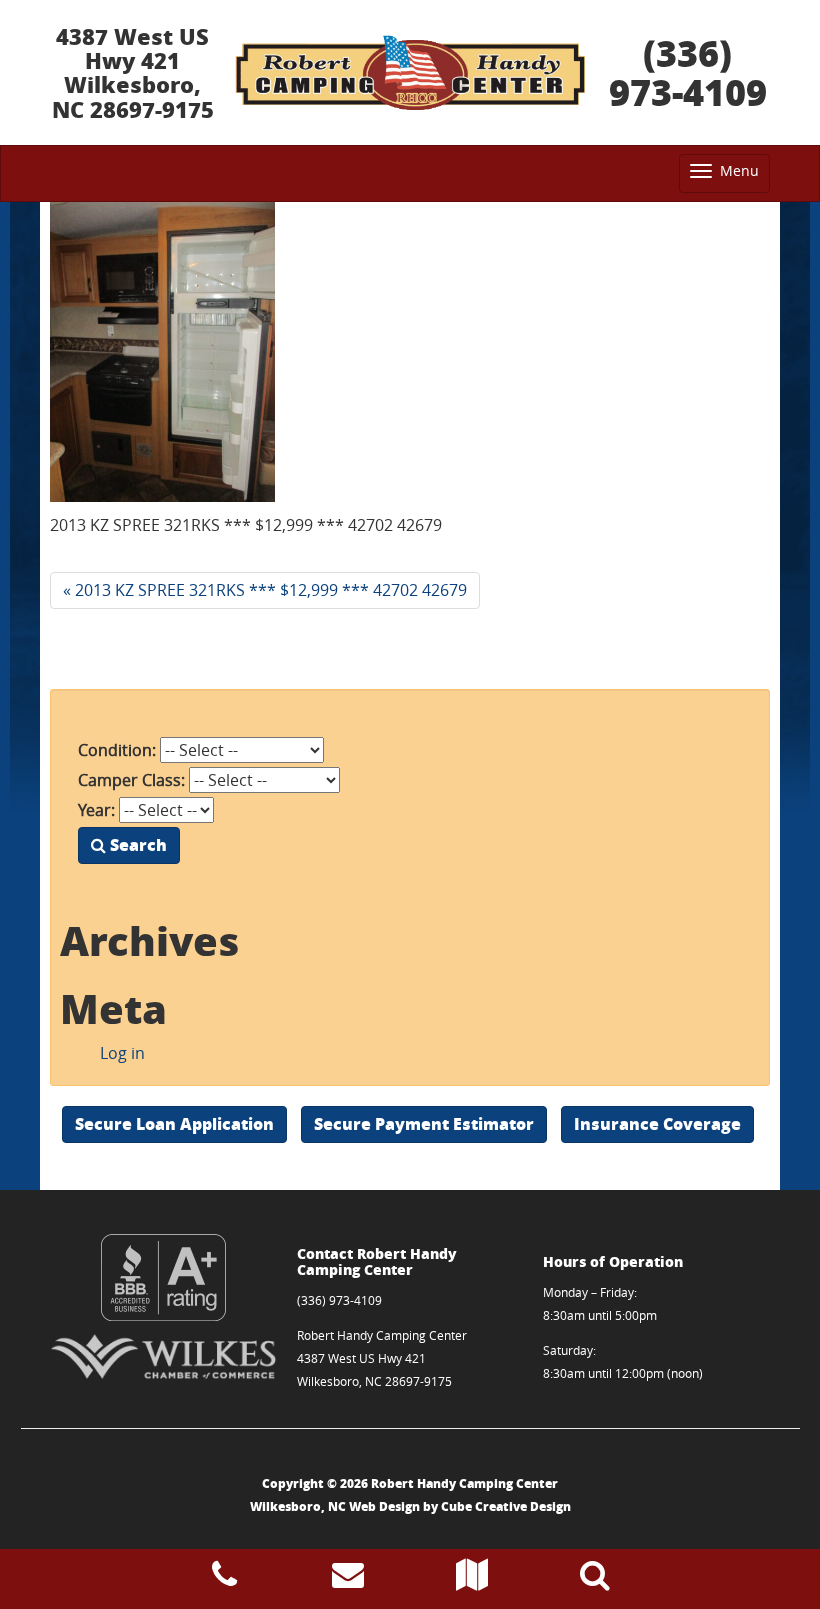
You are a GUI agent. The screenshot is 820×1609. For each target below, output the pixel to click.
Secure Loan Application (174, 1123)
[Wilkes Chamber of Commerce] (163, 1356)
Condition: (117, 750)
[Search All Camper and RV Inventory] (595, 1580)
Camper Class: (131, 780)
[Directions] (472, 1580)
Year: (96, 810)
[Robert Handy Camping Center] (410, 73)
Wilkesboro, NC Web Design (335, 1506)
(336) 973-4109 (688, 72)
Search (136, 844)
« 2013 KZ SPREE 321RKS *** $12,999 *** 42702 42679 (265, 590)
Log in (122, 1053)
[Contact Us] (348, 1580)
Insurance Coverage (657, 1123)
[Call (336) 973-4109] (224, 1580)
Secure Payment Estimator (424, 1123)
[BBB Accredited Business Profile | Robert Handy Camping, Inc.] (163, 1277)
